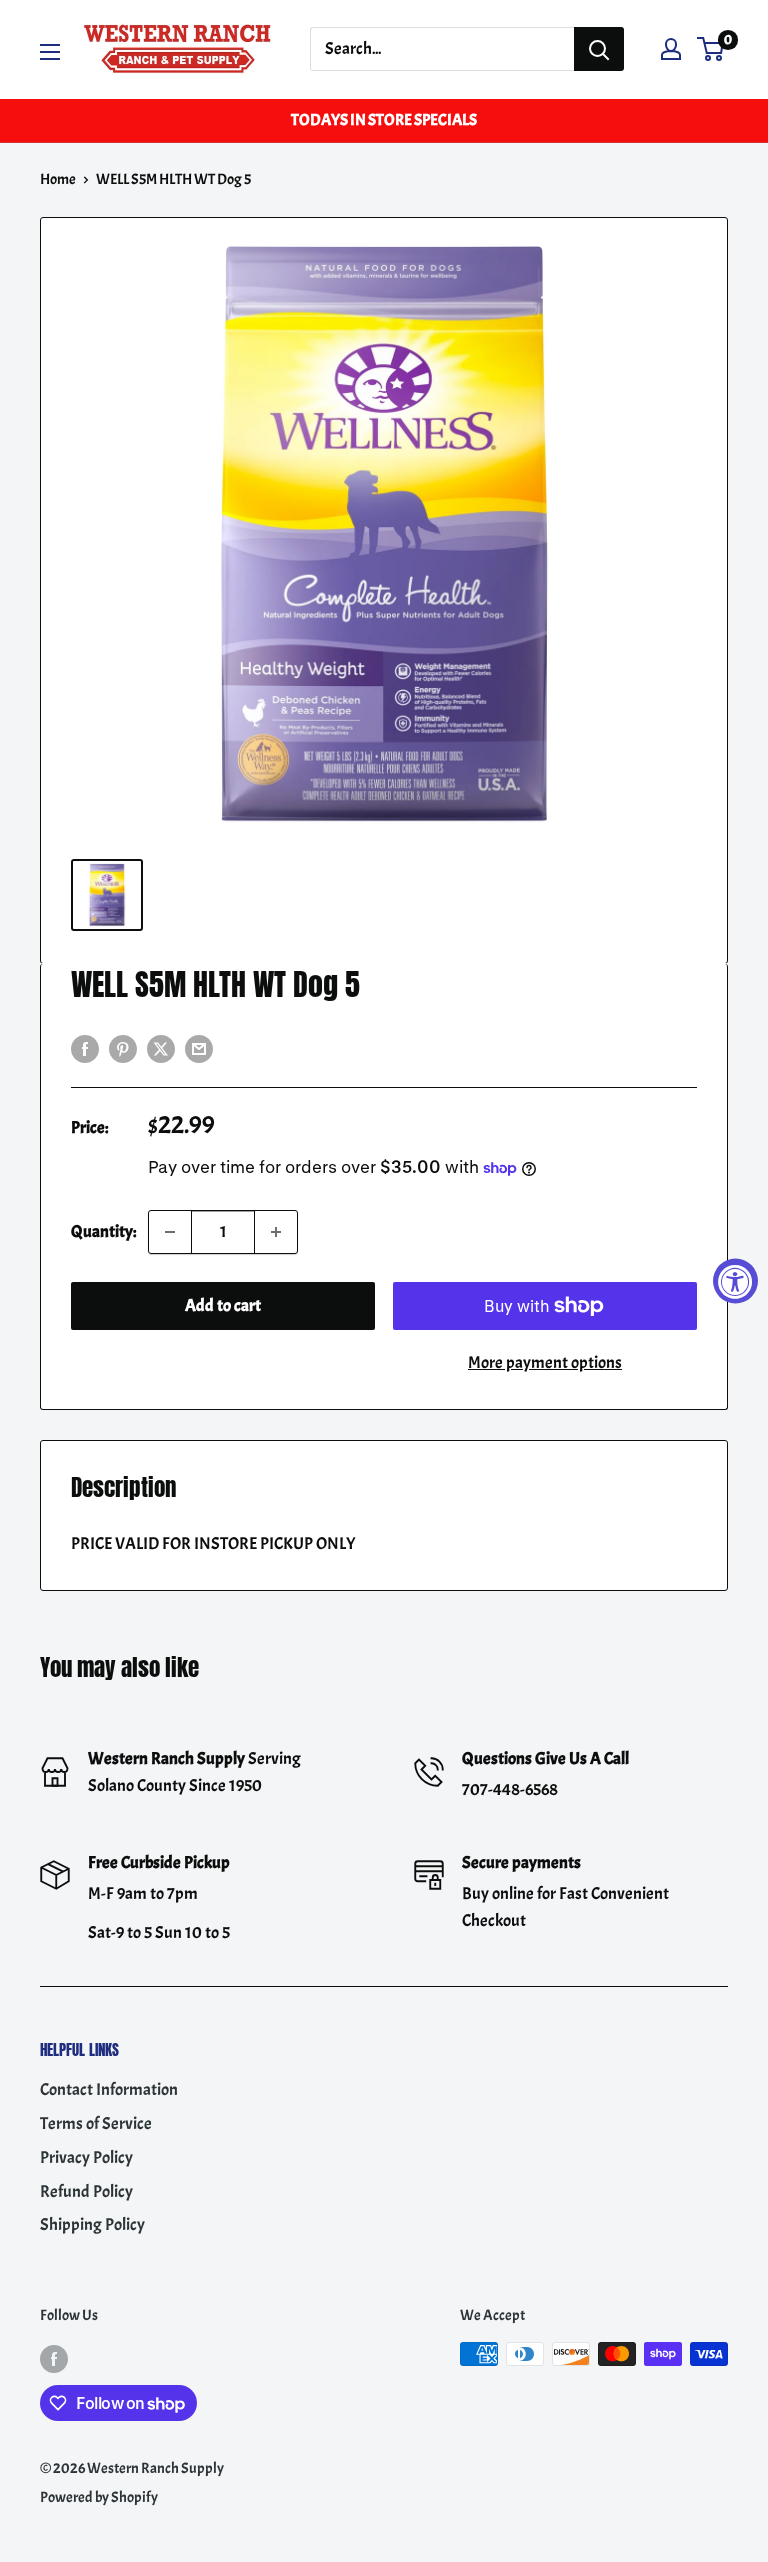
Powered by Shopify (99, 2497)
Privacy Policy (86, 2157)
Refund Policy (86, 2191)
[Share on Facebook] (85, 1046)
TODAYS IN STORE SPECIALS (384, 120)
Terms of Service (96, 2123)
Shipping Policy (92, 2224)
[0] (711, 49)
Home (58, 179)
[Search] (599, 49)
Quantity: (103, 1231)
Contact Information (109, 2089)
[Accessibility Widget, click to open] (735, 1281)
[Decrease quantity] (170, 1232)
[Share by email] (199, 1046)
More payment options (545, 1362)
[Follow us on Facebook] (54, 2357)
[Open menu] (50, 52)
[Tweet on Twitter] (161, 1046)
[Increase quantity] (276, 1232)
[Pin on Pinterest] (123, 1046)
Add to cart (223, 1305)
